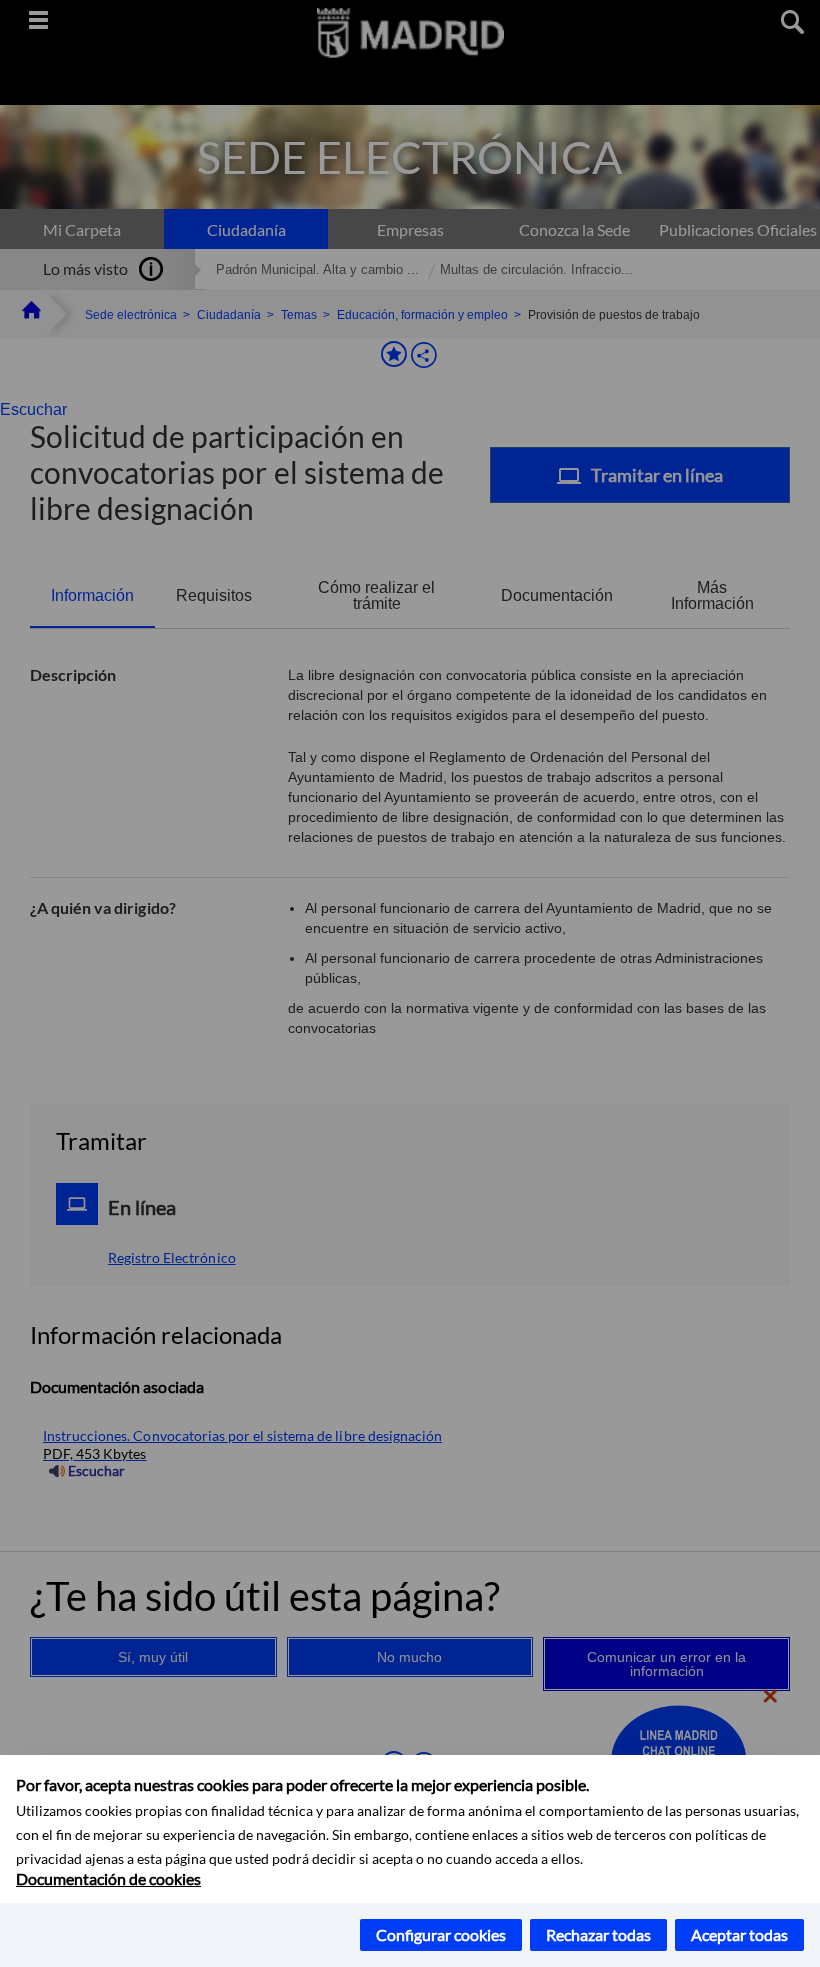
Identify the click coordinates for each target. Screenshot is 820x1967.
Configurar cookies (441, 1934)
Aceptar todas (739, 1934)
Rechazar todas (598, 1934)
